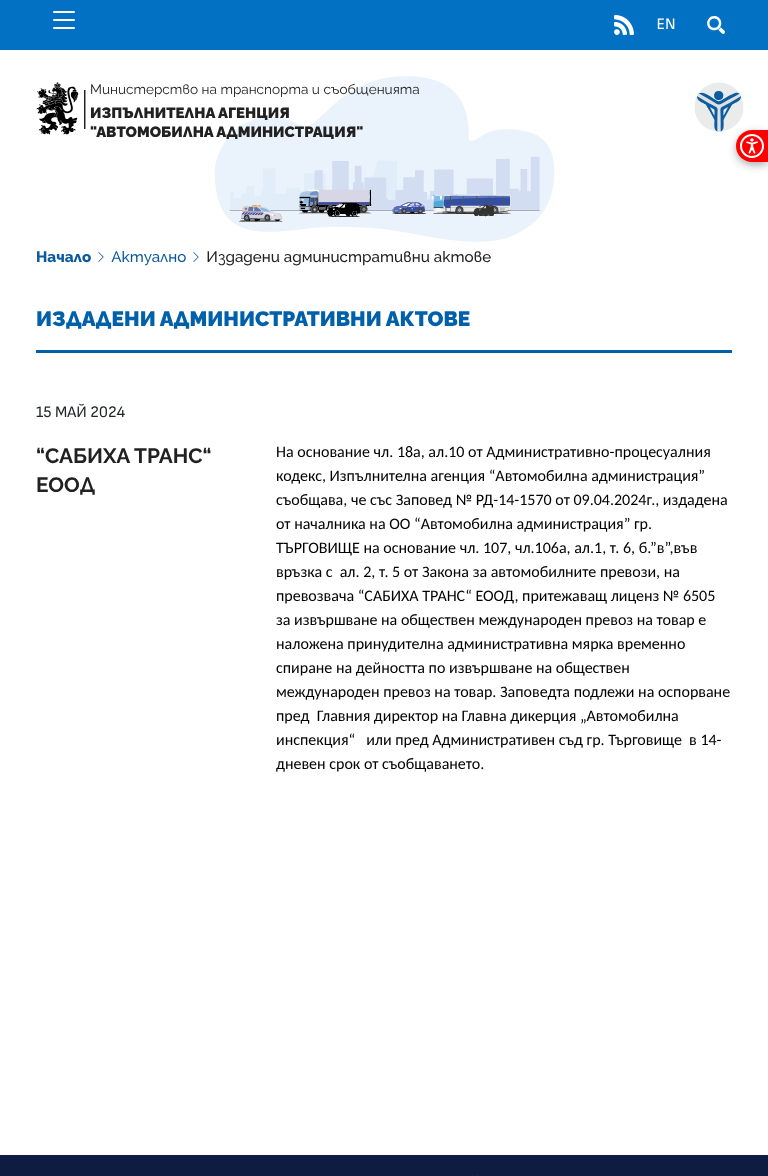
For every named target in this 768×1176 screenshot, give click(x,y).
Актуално (148, 257)
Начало (63, 257)
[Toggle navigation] (64, 20)
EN (665, 25)
